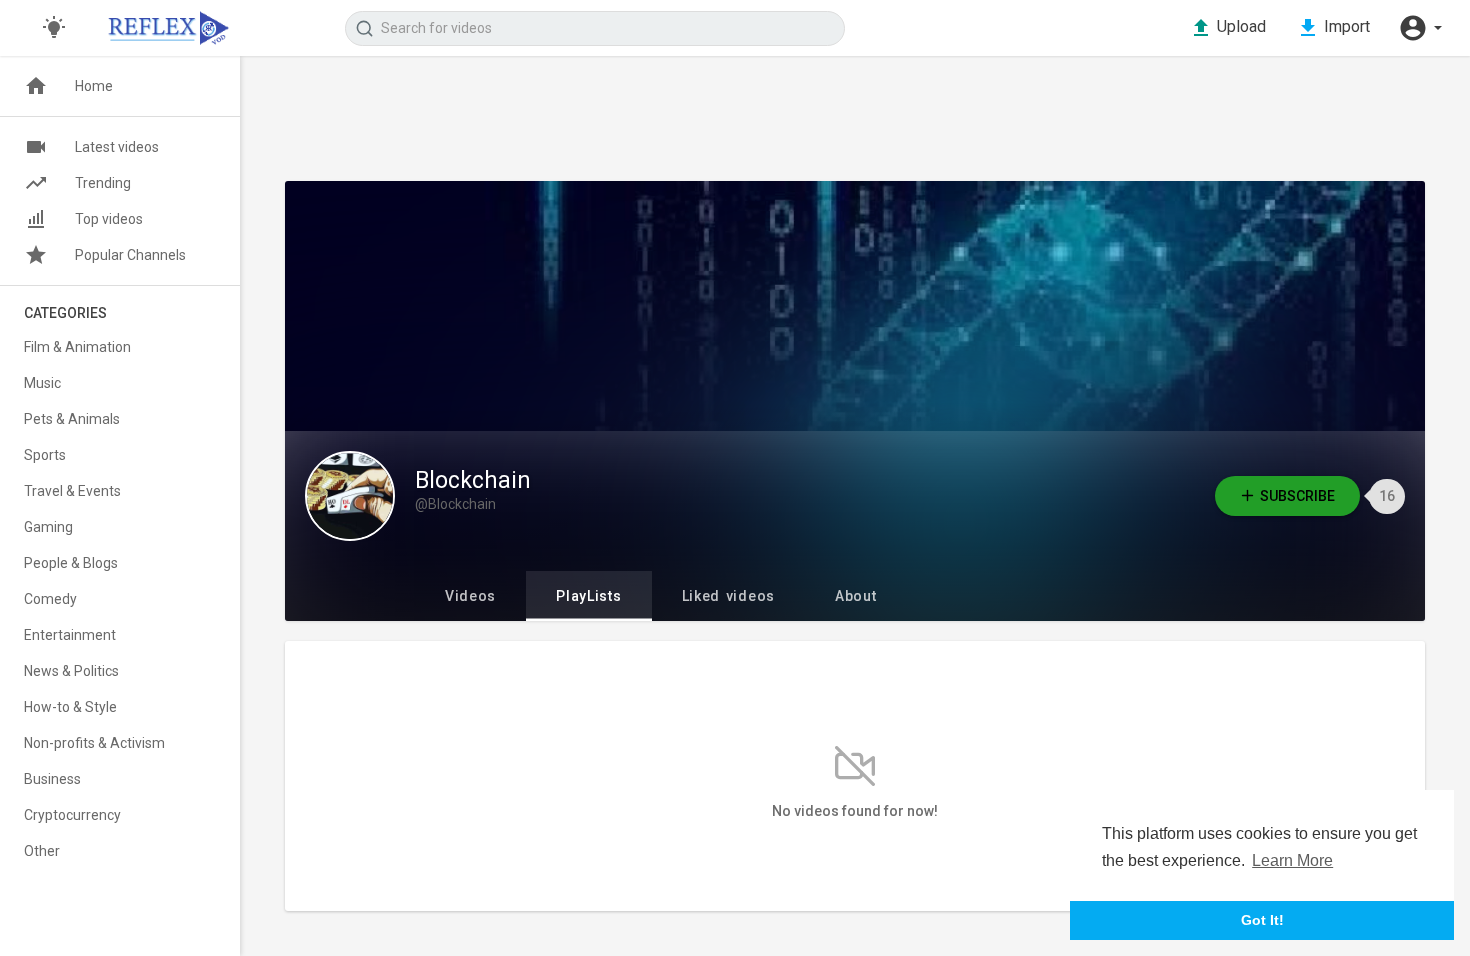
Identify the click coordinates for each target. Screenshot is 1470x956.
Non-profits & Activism (94, 743)
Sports (45, 455)
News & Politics (71, 671)
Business (52, 779)
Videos (470, 596)
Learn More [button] (1292, 860)
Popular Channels (130, 255)
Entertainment (70, 635)
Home (94, 86)
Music (42, 383)
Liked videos (728, 596)
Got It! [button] (1262, 920)
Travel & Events (72, 491)
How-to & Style (70, 707)
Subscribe (1297, 496)
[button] (1420, 28)
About (856, 596)
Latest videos (117, 147)
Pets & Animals (72, 419)
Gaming (48, 527)
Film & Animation (77, 347)
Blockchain (473, 480)
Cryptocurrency (72, 815)
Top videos (109, 219)
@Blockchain (455, 504)
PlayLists (588, 596)
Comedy (50, 599)
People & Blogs (71, 563)
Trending (103, 183)
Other (42, 851)
